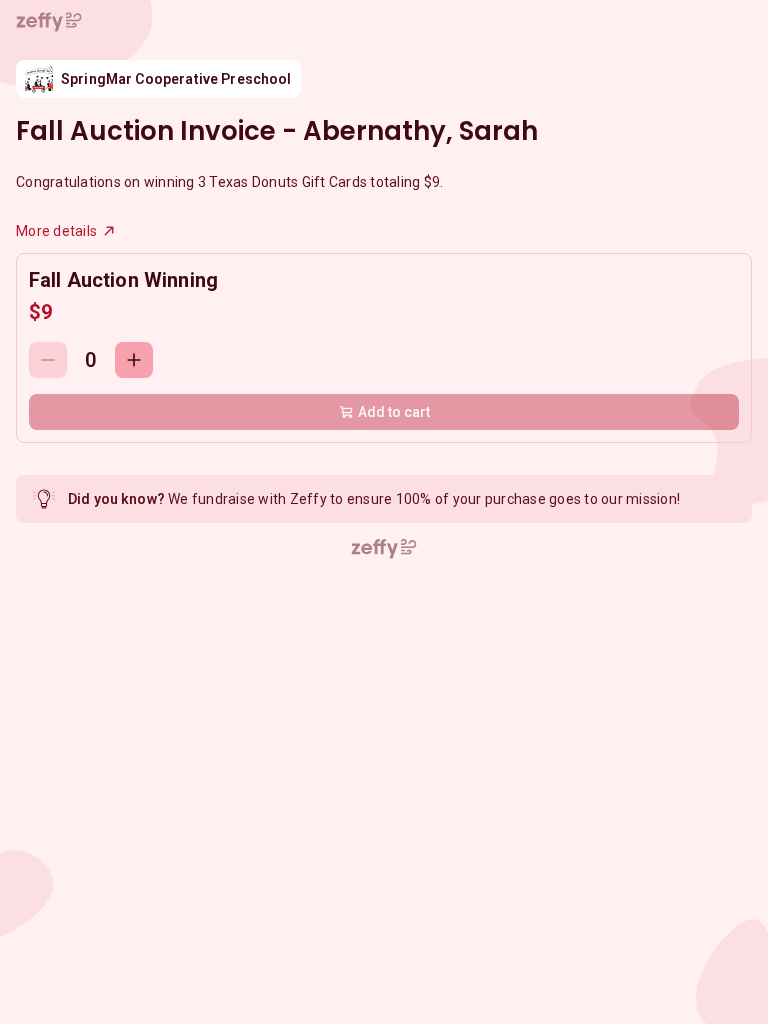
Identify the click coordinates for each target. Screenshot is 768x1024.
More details (56, 231)
